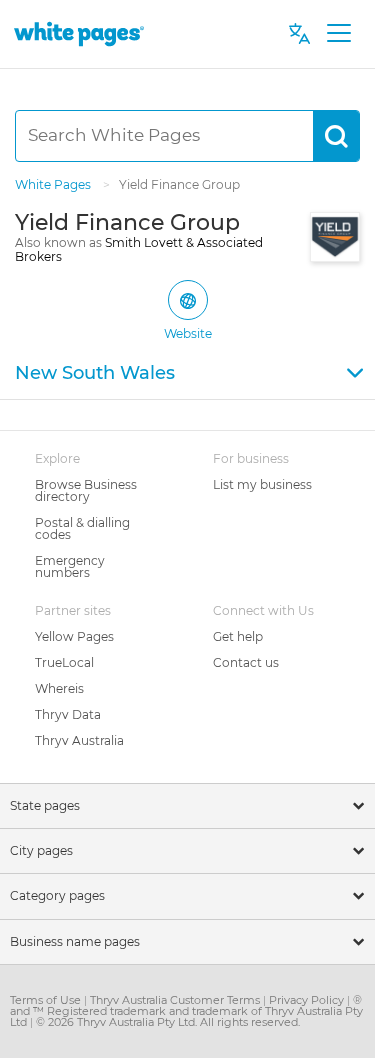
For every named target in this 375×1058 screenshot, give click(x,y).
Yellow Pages (74, 636)
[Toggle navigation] (338, 34)
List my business (262, 484)
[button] (187, 374)
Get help (238, 636)
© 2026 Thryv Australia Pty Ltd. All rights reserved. (168, 1022)
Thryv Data (68, 714)
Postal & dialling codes (82, 528)
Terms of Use (47, 1000)
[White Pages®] (79, 33)
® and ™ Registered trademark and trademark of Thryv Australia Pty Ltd (186, 1011)
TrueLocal (64, 662)
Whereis (59, 688)
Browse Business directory (86, 490)
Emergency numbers (70, 566)
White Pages (54, 184)
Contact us (246, 662)
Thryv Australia (79, 740)
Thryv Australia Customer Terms (176, 1000)
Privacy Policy (308, 1000)
